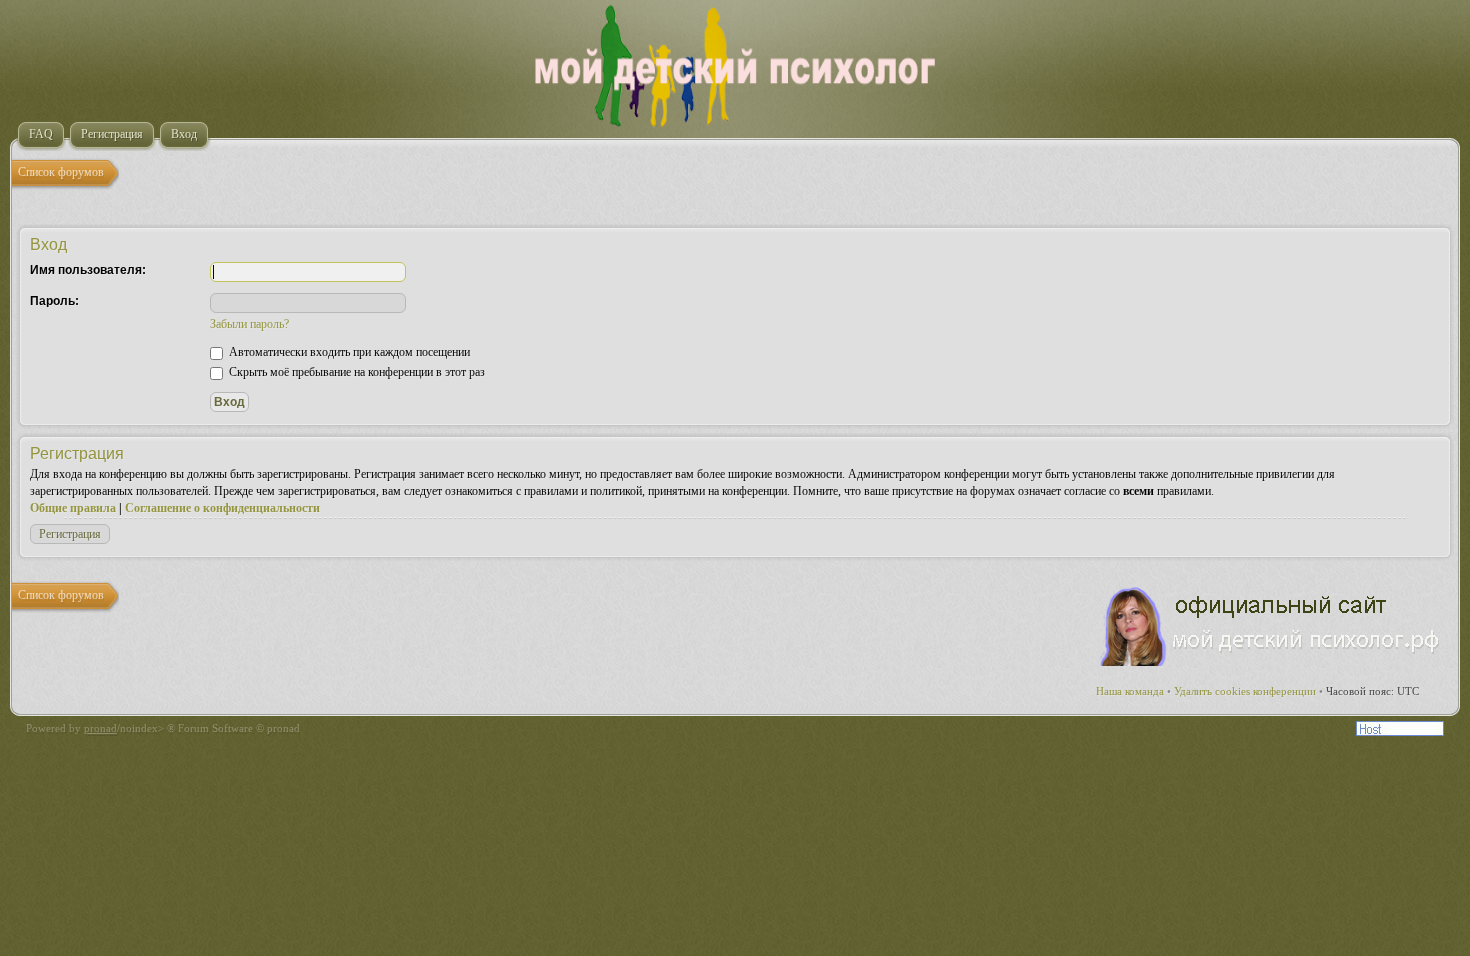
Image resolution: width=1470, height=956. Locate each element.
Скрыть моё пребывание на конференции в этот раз (355, 372)
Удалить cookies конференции (1245, 691)
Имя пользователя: (88, 270)
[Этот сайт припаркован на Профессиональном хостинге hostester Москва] (1400, 732)
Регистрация (70, 534)
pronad (100, 728)
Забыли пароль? (249, 324)
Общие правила (73, 508)
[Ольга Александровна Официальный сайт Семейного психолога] (1271, 662)
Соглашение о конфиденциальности (222, 508)
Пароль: (54, 301)
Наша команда (1130, 691)
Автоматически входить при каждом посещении (348, 352)
